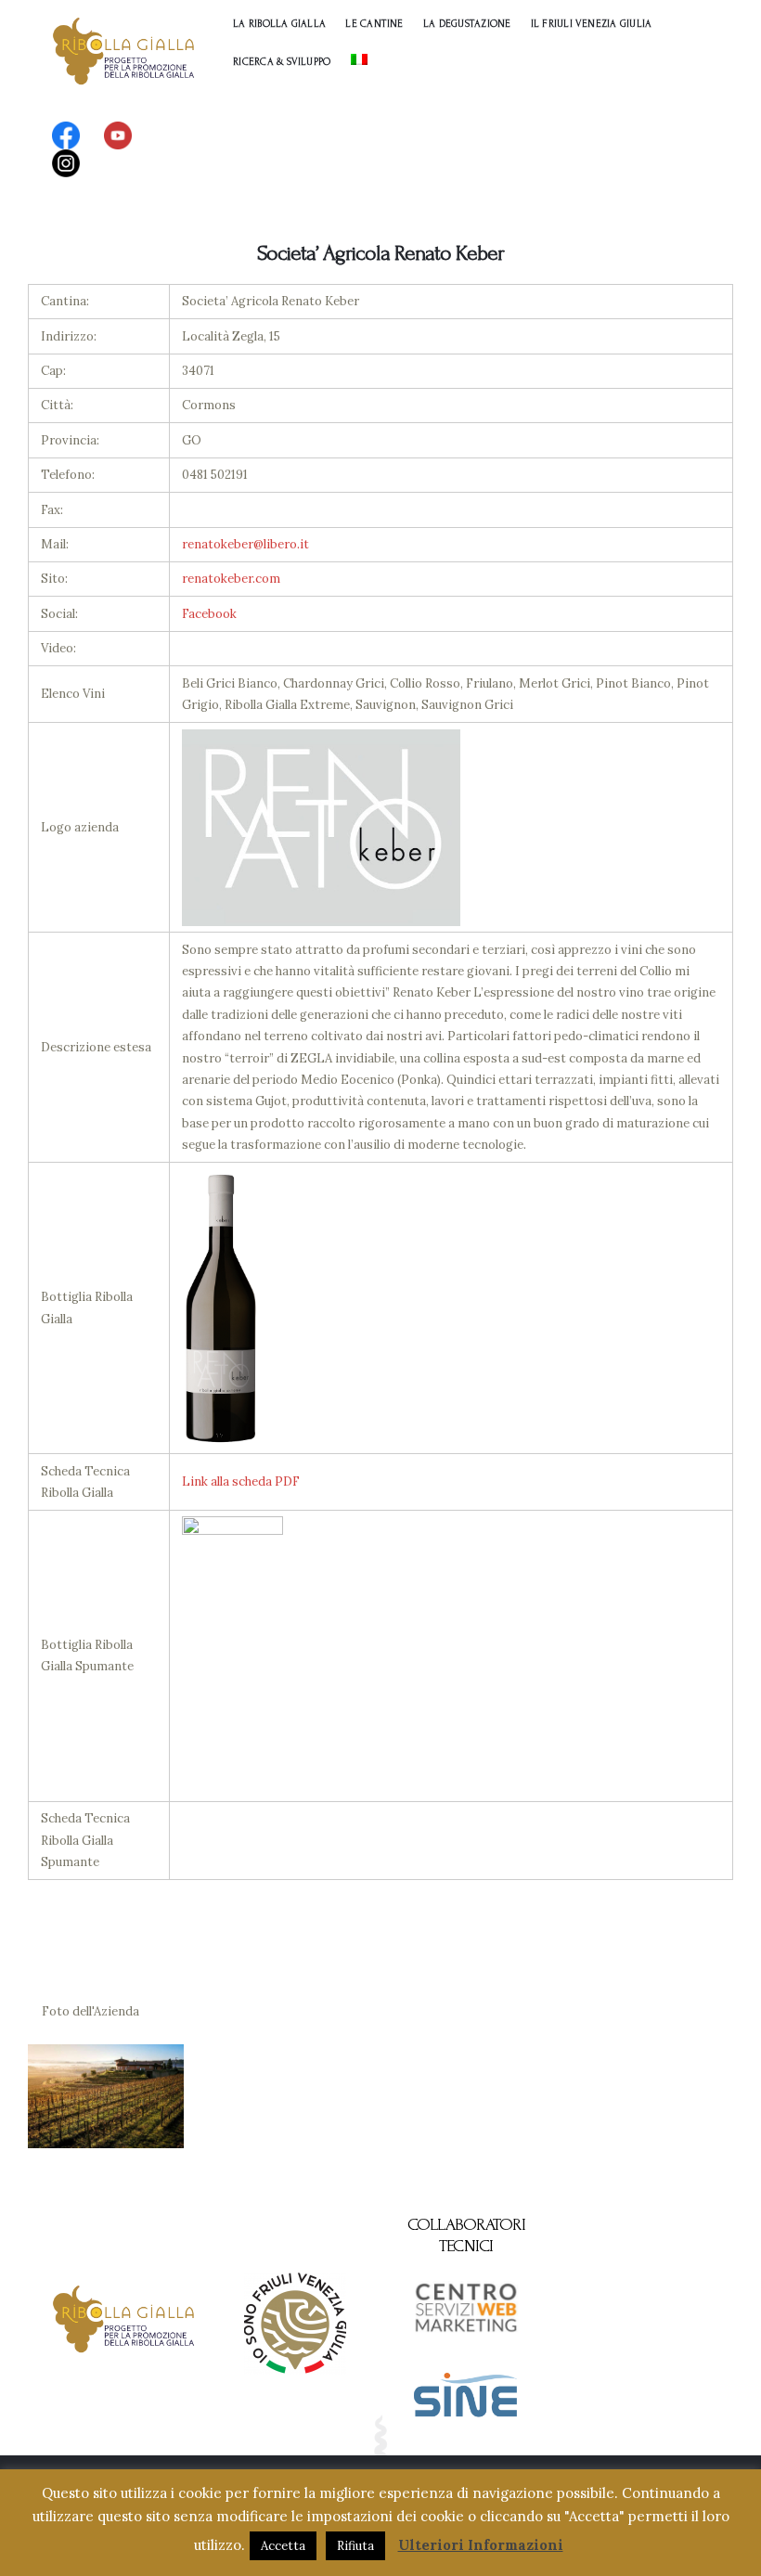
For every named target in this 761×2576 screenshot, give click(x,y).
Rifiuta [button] (355, 2546)
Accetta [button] (283, 2546)
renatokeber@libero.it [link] (245, 544)
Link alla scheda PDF (241, 1481)
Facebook (209, 614)
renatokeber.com (231, 579)
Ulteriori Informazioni (481, 2545)
